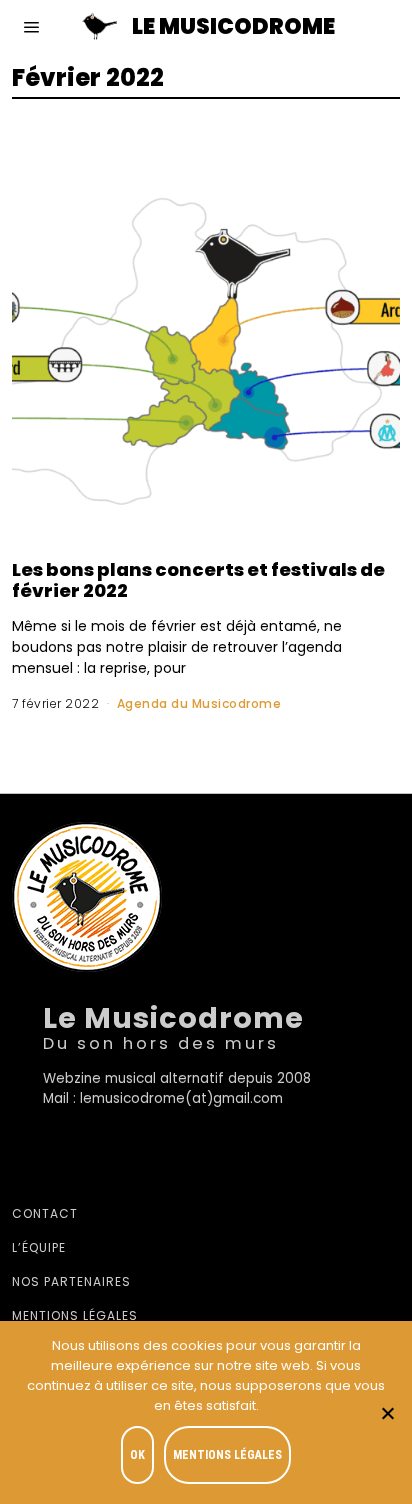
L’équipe (39, 1247)
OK (137, 1455)
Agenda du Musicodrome (199, 703)
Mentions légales (75, 1315)
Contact (45, 1213)
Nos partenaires (71, 1281)
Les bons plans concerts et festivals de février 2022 (198, 580)
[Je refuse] (387, 1413)
